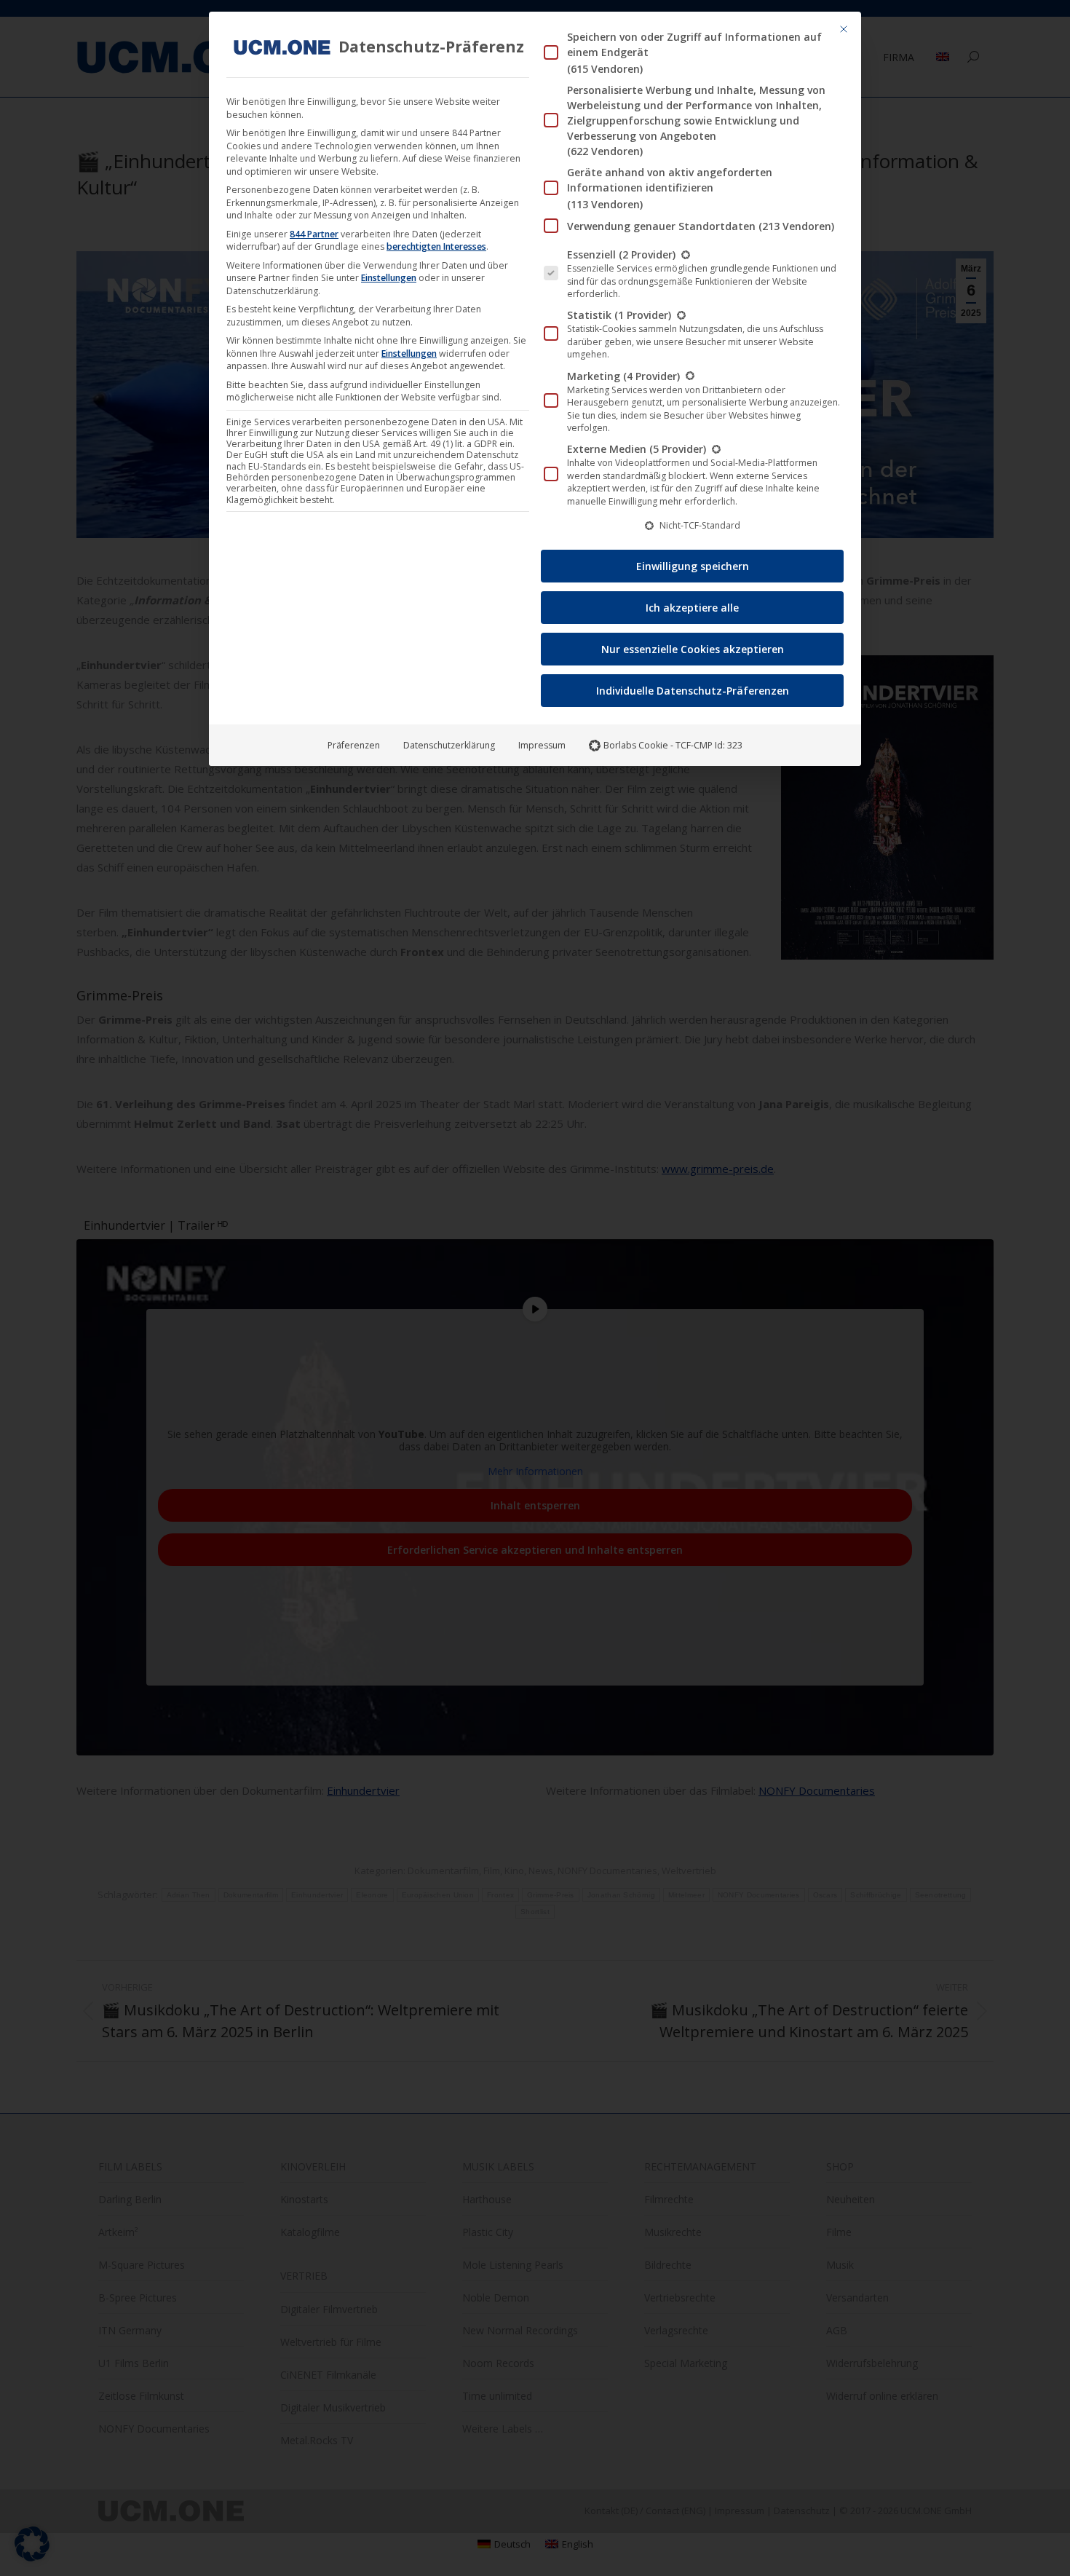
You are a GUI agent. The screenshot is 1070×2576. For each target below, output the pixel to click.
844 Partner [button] (314, 234)
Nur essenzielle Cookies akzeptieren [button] (693, 649)
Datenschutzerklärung (449, 745)
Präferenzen (354, 745)
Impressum (542, 745)
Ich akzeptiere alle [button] (692, 608)
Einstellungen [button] (389, 278)
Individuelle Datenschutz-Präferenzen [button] (693, 691)
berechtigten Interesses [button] (436, 246)
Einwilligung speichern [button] (693, 566)
